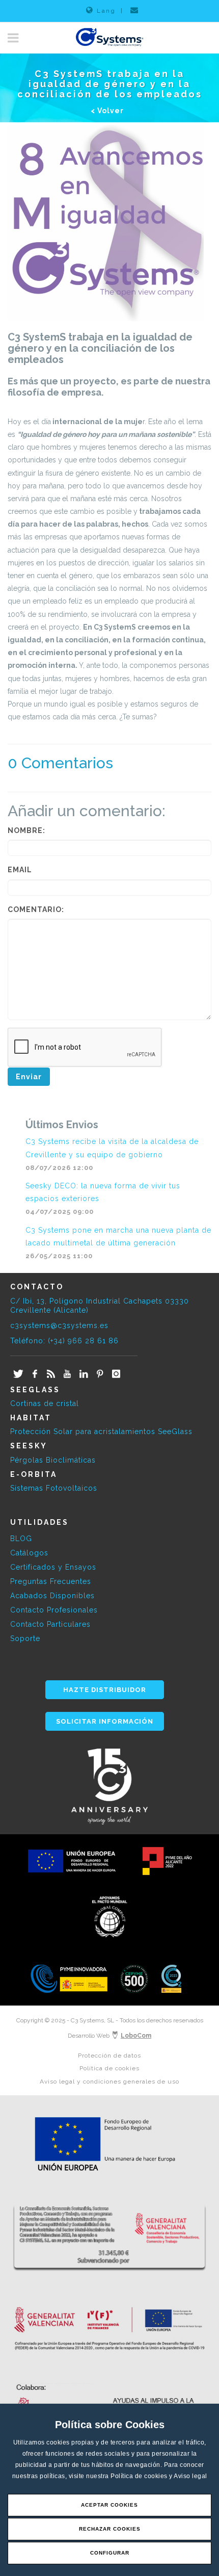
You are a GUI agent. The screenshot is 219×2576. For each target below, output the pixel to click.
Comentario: (36, 909)
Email (20, 870)
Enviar (29, 1077)
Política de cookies (140, 2476)
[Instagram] (116, 1374)
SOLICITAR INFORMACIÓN (105, 1721)
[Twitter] (18, 1374)
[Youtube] (67, 1374)
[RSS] (51, 1374)
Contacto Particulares (50, 1624)
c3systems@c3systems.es (59, 1325)
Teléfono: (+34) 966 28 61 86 (64, 1341)
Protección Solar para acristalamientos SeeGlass (101, 1432)
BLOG (21, 1539)
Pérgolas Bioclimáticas (53, 1460)
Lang (106, 11)
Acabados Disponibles (52, 1596)
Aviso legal (190, 2476)
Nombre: (26, 830)
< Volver (107, 111)
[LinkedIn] (84, 1374)
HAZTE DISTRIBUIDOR (105, 1690)
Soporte (25, 1638)
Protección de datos (109, 2055)
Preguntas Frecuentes (51, 1581)
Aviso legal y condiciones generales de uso (109, 2081)
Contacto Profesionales (54, 1610)
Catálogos (29, 1553)
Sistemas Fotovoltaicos (54, 1488)
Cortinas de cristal (45, 1403)
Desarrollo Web (109, 2036)
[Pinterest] (100, 1374)
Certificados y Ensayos (53, 1567)
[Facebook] (35, 1374)
